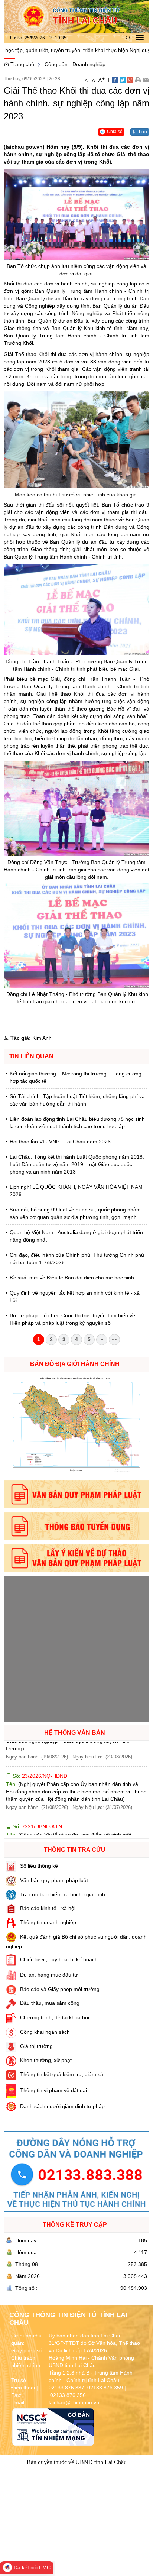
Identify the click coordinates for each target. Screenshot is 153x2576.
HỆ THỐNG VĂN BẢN (75, 1733)
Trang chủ (22, 64)
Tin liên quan (31, 1056)
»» (114, 1339)
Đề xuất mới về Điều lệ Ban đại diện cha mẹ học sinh (72, 1278)
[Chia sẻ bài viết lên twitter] (123, 80)
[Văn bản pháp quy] (76, 1494)
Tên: (76, 1769)
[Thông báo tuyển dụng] (76, 1526)
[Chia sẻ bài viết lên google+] (130, 80)
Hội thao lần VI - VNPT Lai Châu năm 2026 (60, 1142)
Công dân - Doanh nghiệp (75, 64)
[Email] (146, 80)
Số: (39, 1753)
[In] (138, 80)
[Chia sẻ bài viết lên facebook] (115, 80)
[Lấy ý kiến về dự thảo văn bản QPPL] (76, 1558)
